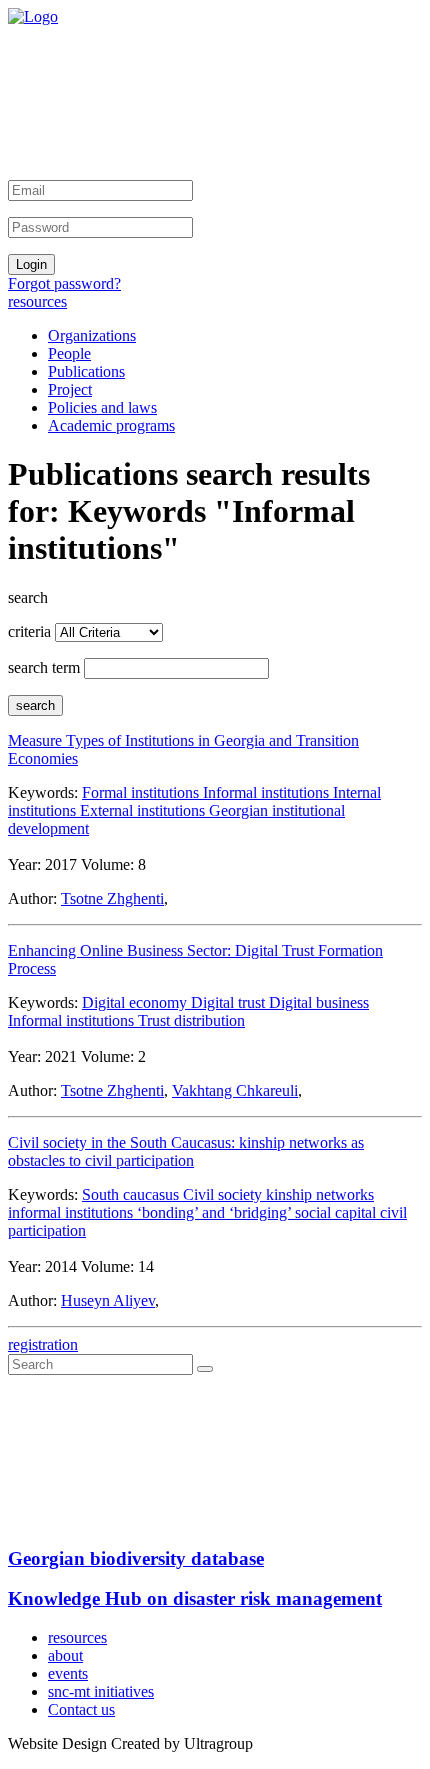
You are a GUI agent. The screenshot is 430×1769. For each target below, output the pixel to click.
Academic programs (111, 425)
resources (37, 301)
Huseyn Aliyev (108, 1300)
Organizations (92, 335)
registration (43, 1344)
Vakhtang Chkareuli (235, 1090)
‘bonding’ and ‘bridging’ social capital (258, 1212)
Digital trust (230, 1002)
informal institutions (72, 1212)
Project (70, 389)
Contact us (81, 1709)
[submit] (205, 1369)
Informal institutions (268, 792)
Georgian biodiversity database (136, 1558)
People (69, 353)
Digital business (319, 1002)
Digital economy (136, 1002)
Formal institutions (142, 792)
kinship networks (320, 1194)
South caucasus (132, 1194)
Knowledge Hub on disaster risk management (195, 1598)
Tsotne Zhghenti (112, 898)
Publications (86, 371)
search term (44, 667)
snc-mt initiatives (101, 1691)
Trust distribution (191, 1020)
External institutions (144, 810)
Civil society (224, 1194)
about (65, 1655)
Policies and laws (102, 407)
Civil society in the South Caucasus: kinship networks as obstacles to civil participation (186, 1151)
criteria (29, 631)
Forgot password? (64, 283)
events (68, 1673)
